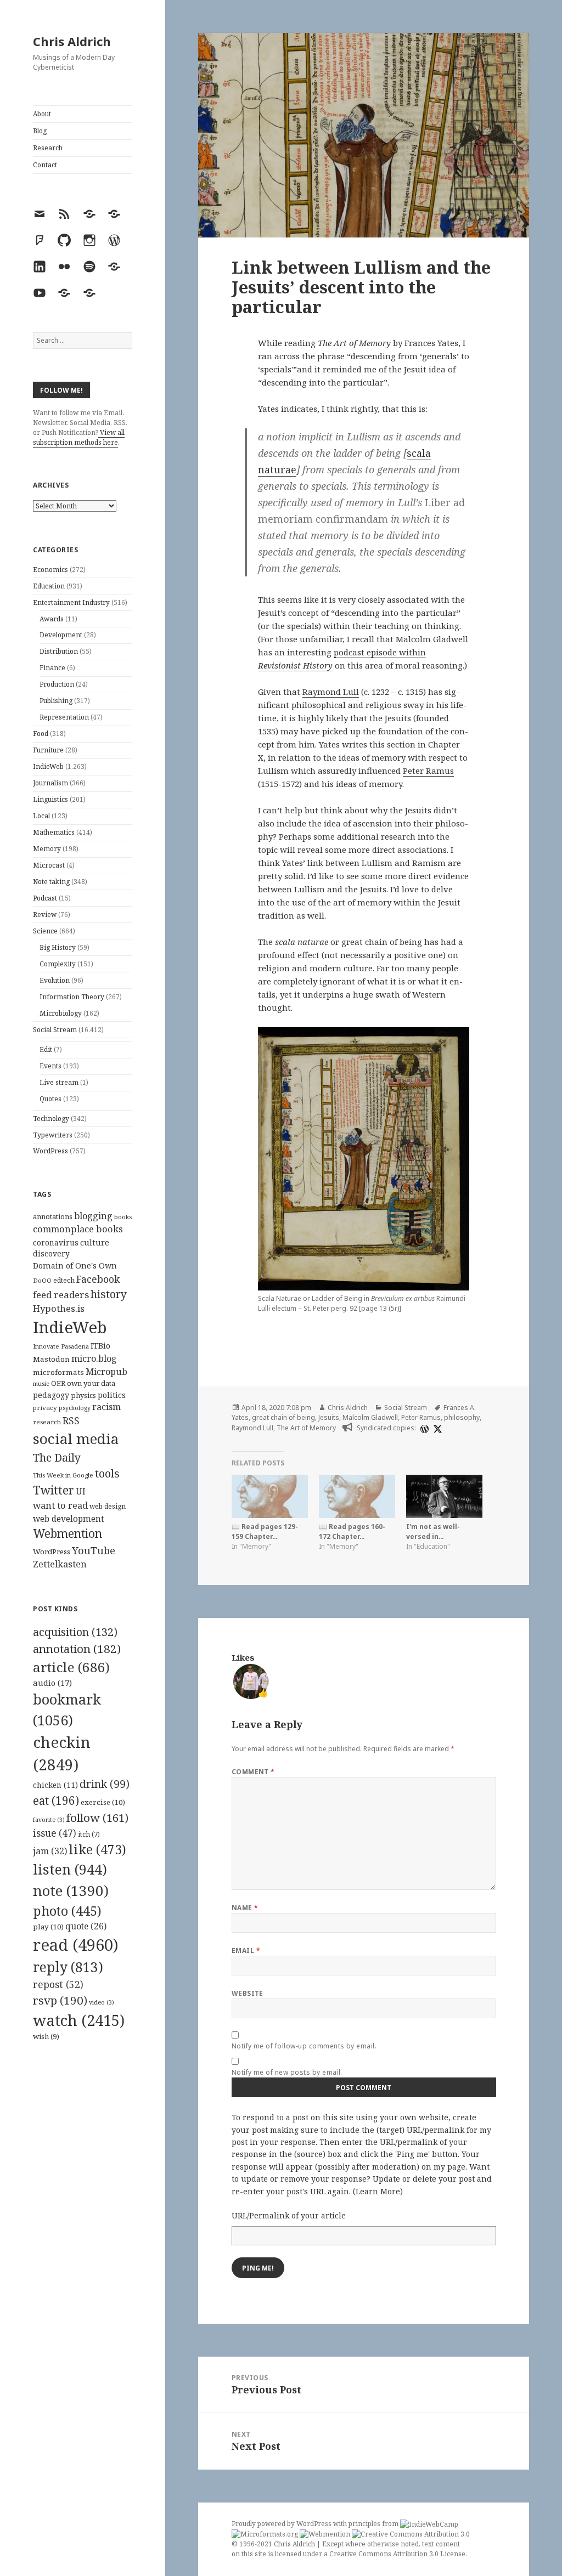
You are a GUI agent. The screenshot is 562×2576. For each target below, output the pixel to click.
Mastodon (51, 1359)
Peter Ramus (428, 771)
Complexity (58, 964)
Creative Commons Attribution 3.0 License (397, 2554)
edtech (64, 1280)
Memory (47, 849)
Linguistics (50, 799)
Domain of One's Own (75, 1266)
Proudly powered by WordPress (282, 2524)
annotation (77, 1649)
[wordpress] (423, 1428)
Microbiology (61, 1013)
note (71, 1890)
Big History (58, 947)
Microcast (49, 865)
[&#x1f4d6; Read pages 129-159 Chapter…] (270, 1496)
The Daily (57, 1457)
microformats (58, 1372)
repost (58, 1984)
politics (112, 1395)
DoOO (42, 1281)
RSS (71, 1421)
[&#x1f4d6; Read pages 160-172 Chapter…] (357, 1496)
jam (50, 1851)
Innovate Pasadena (61, 1346)
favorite (49, 1820)
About (42, 114)
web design (108, 1506)
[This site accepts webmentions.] (325, 2534)
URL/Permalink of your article (289, 2215)
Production (57, 684)
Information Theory (72, 997)
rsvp (60, 2000)
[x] (436, 1428)
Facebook (98, 1279)
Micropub (106, 1372)
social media (76, 1439)
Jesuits (329, 1417)
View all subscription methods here (79, 437)
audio (52, 1683)
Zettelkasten (60, 1564)
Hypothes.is (59, 1308)
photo (67, 1911)
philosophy (462, 1417)
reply (68, 1967)
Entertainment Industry (71, 602)
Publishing (56, 701)
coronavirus (56, 1242)
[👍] (251, 1680)
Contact (45, 165)
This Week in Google (63, 1475)
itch (89, 1834)
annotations (53, 1216)
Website (248, 1993)
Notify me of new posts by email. (287, 2072)
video (102, 2002)
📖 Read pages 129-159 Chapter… (265, 1532)
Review (45, 915)
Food (41, 734)
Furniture (48, 750)
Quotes (50, 1099)
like (97, 1849)
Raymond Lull (331, 692)
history (109, 1294)
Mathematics (54, 832)
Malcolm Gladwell (370, 1417)
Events (50, 1066)
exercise (103, 1802)
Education (49, 586)
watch (79, 2020)
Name (245, 1908)
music (41, 1383)
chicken (55, 1785)
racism (106, 1407)
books (123, 1217)
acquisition (75, 1632)
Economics (50, 570)
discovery (51, 1253)
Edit (46, 1049)
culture (95, 1242)
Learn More (378, 2191)
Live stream (59, 1082)
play (48, 1927)
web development (69, 1519)
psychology (75, 1408)
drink (105, 1784)
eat (56, 1801)
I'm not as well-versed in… (433, 1532)
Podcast (45, 898)
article (71, 1667)
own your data (91, 1383)
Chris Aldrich (72, 41)
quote (86, 1926)
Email (246, 1951)
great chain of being (283, 1417)
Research (48, 148)
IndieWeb (48, 766)
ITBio (100, 1346)
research (47, 1422)
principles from (374, 2524)
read (76, 1945)
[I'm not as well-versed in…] (444, 1496)
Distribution (59, 651)
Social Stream (55, 1030)
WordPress (50, 1151)
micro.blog (94, 1358)
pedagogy (51, 1395)
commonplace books (78, 1229)
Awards (52, 619)
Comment (253, 1772)
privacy (45, 1408)
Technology (51, 1119)
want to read (60, 1505)
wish (46, 2036)
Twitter (54, 1490)
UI (81, 1491)
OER (58, 1383)
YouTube (94, 1550)
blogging (93, 1216)
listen (70, 1869)
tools (107, 1473)
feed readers (61, 1295)
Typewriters (53, 1135)
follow (97, 1818)
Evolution (55, 980)
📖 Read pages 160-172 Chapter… (352, 1532)
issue (55, 1833)
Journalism (50, 783)
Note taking (51, 882)
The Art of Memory (306, 1428)
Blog (40, 131)
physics (83, 1395)
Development (61, 635)
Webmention (68, 1533)
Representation (64, 717)
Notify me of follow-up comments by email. (304, 2046)
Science (45, 931)
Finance (52, 668)
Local (41, 816)
